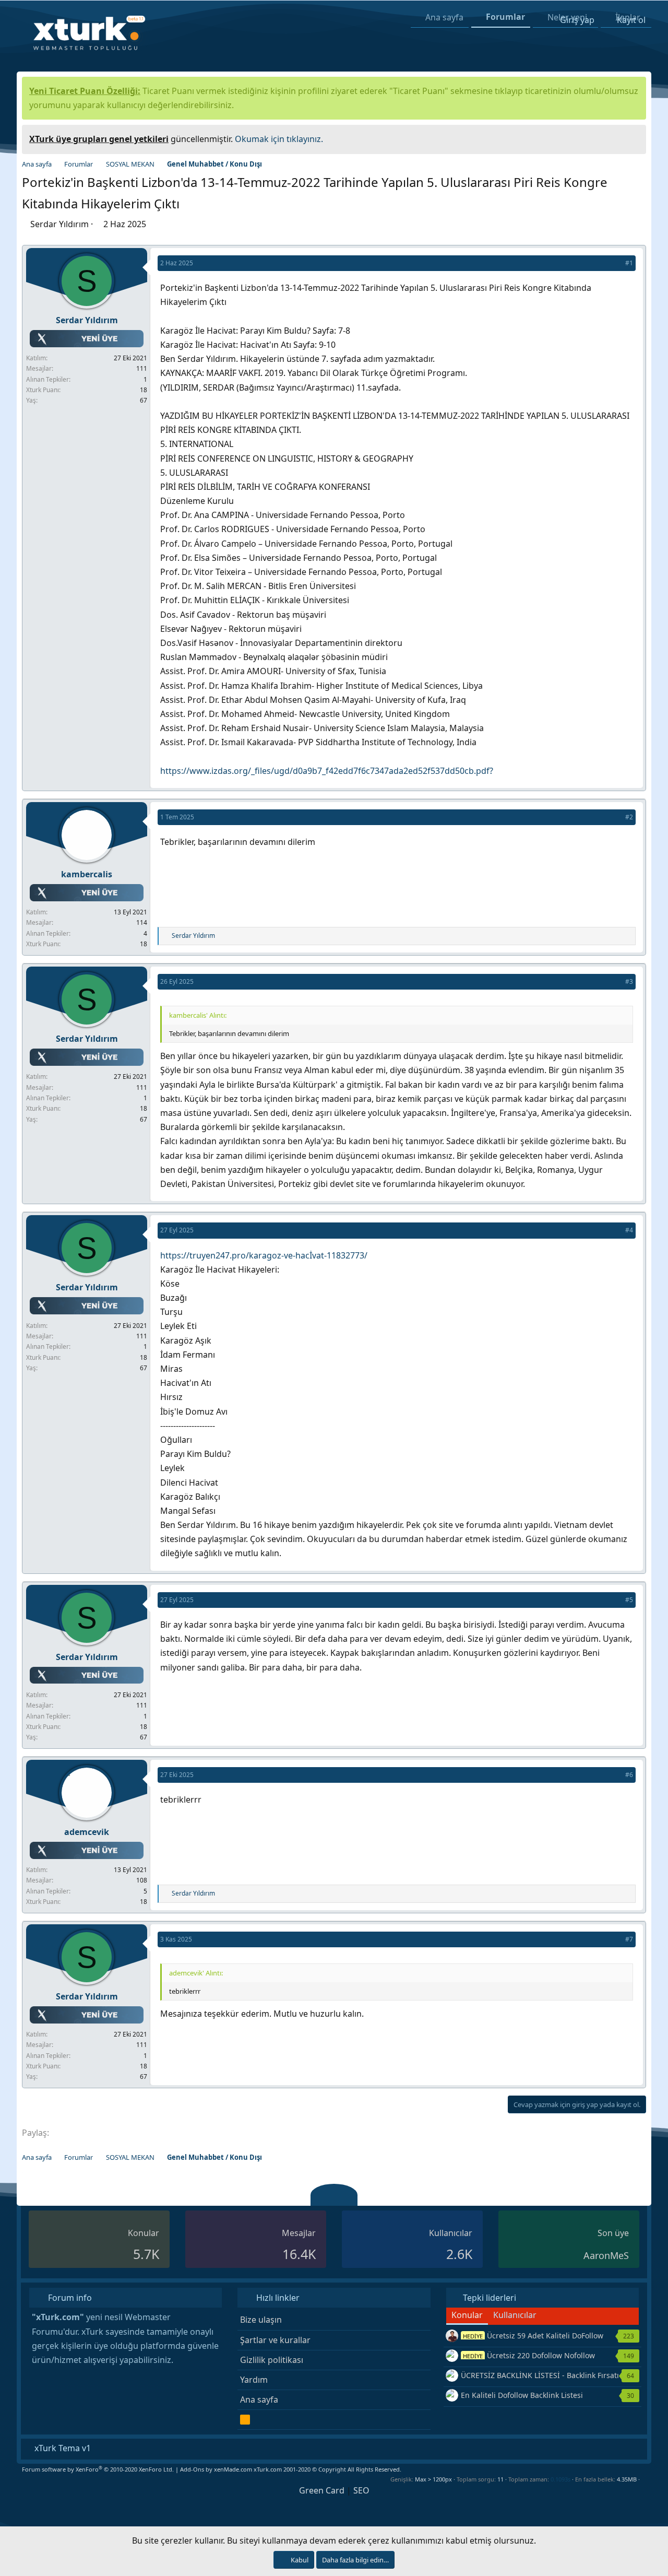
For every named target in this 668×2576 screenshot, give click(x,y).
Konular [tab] (467, 2315)
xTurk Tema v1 (62, 2448)
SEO (361, 2490)
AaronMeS (606, 2255)
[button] (644, 2479)
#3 (629, 981)
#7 (629, 1939)
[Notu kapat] (635, 138)
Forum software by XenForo (98, 2469)
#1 (629, 263)
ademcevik (87, 1832)
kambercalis (87, 874)
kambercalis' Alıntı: (198, 1015)
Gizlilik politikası (272, 2360)
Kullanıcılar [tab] (515, 2315)
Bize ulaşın (261, 2320)
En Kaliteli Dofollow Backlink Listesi (522, 2395)
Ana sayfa (259, 2399)
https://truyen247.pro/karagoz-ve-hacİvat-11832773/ (264, 1255)
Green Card (322, 2490)
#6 (629, 1775)
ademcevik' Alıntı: (196, 1973)
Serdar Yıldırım (59, 224)
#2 (629, 817)
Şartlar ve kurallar (275, 2340)
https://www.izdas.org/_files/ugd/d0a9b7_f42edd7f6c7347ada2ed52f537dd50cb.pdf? (327, 771)
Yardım (254, 2380)
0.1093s (560, 2479)
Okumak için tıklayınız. (279, 139)
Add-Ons (192, 2469)
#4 (629, 1230)
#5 (629, 1600)
